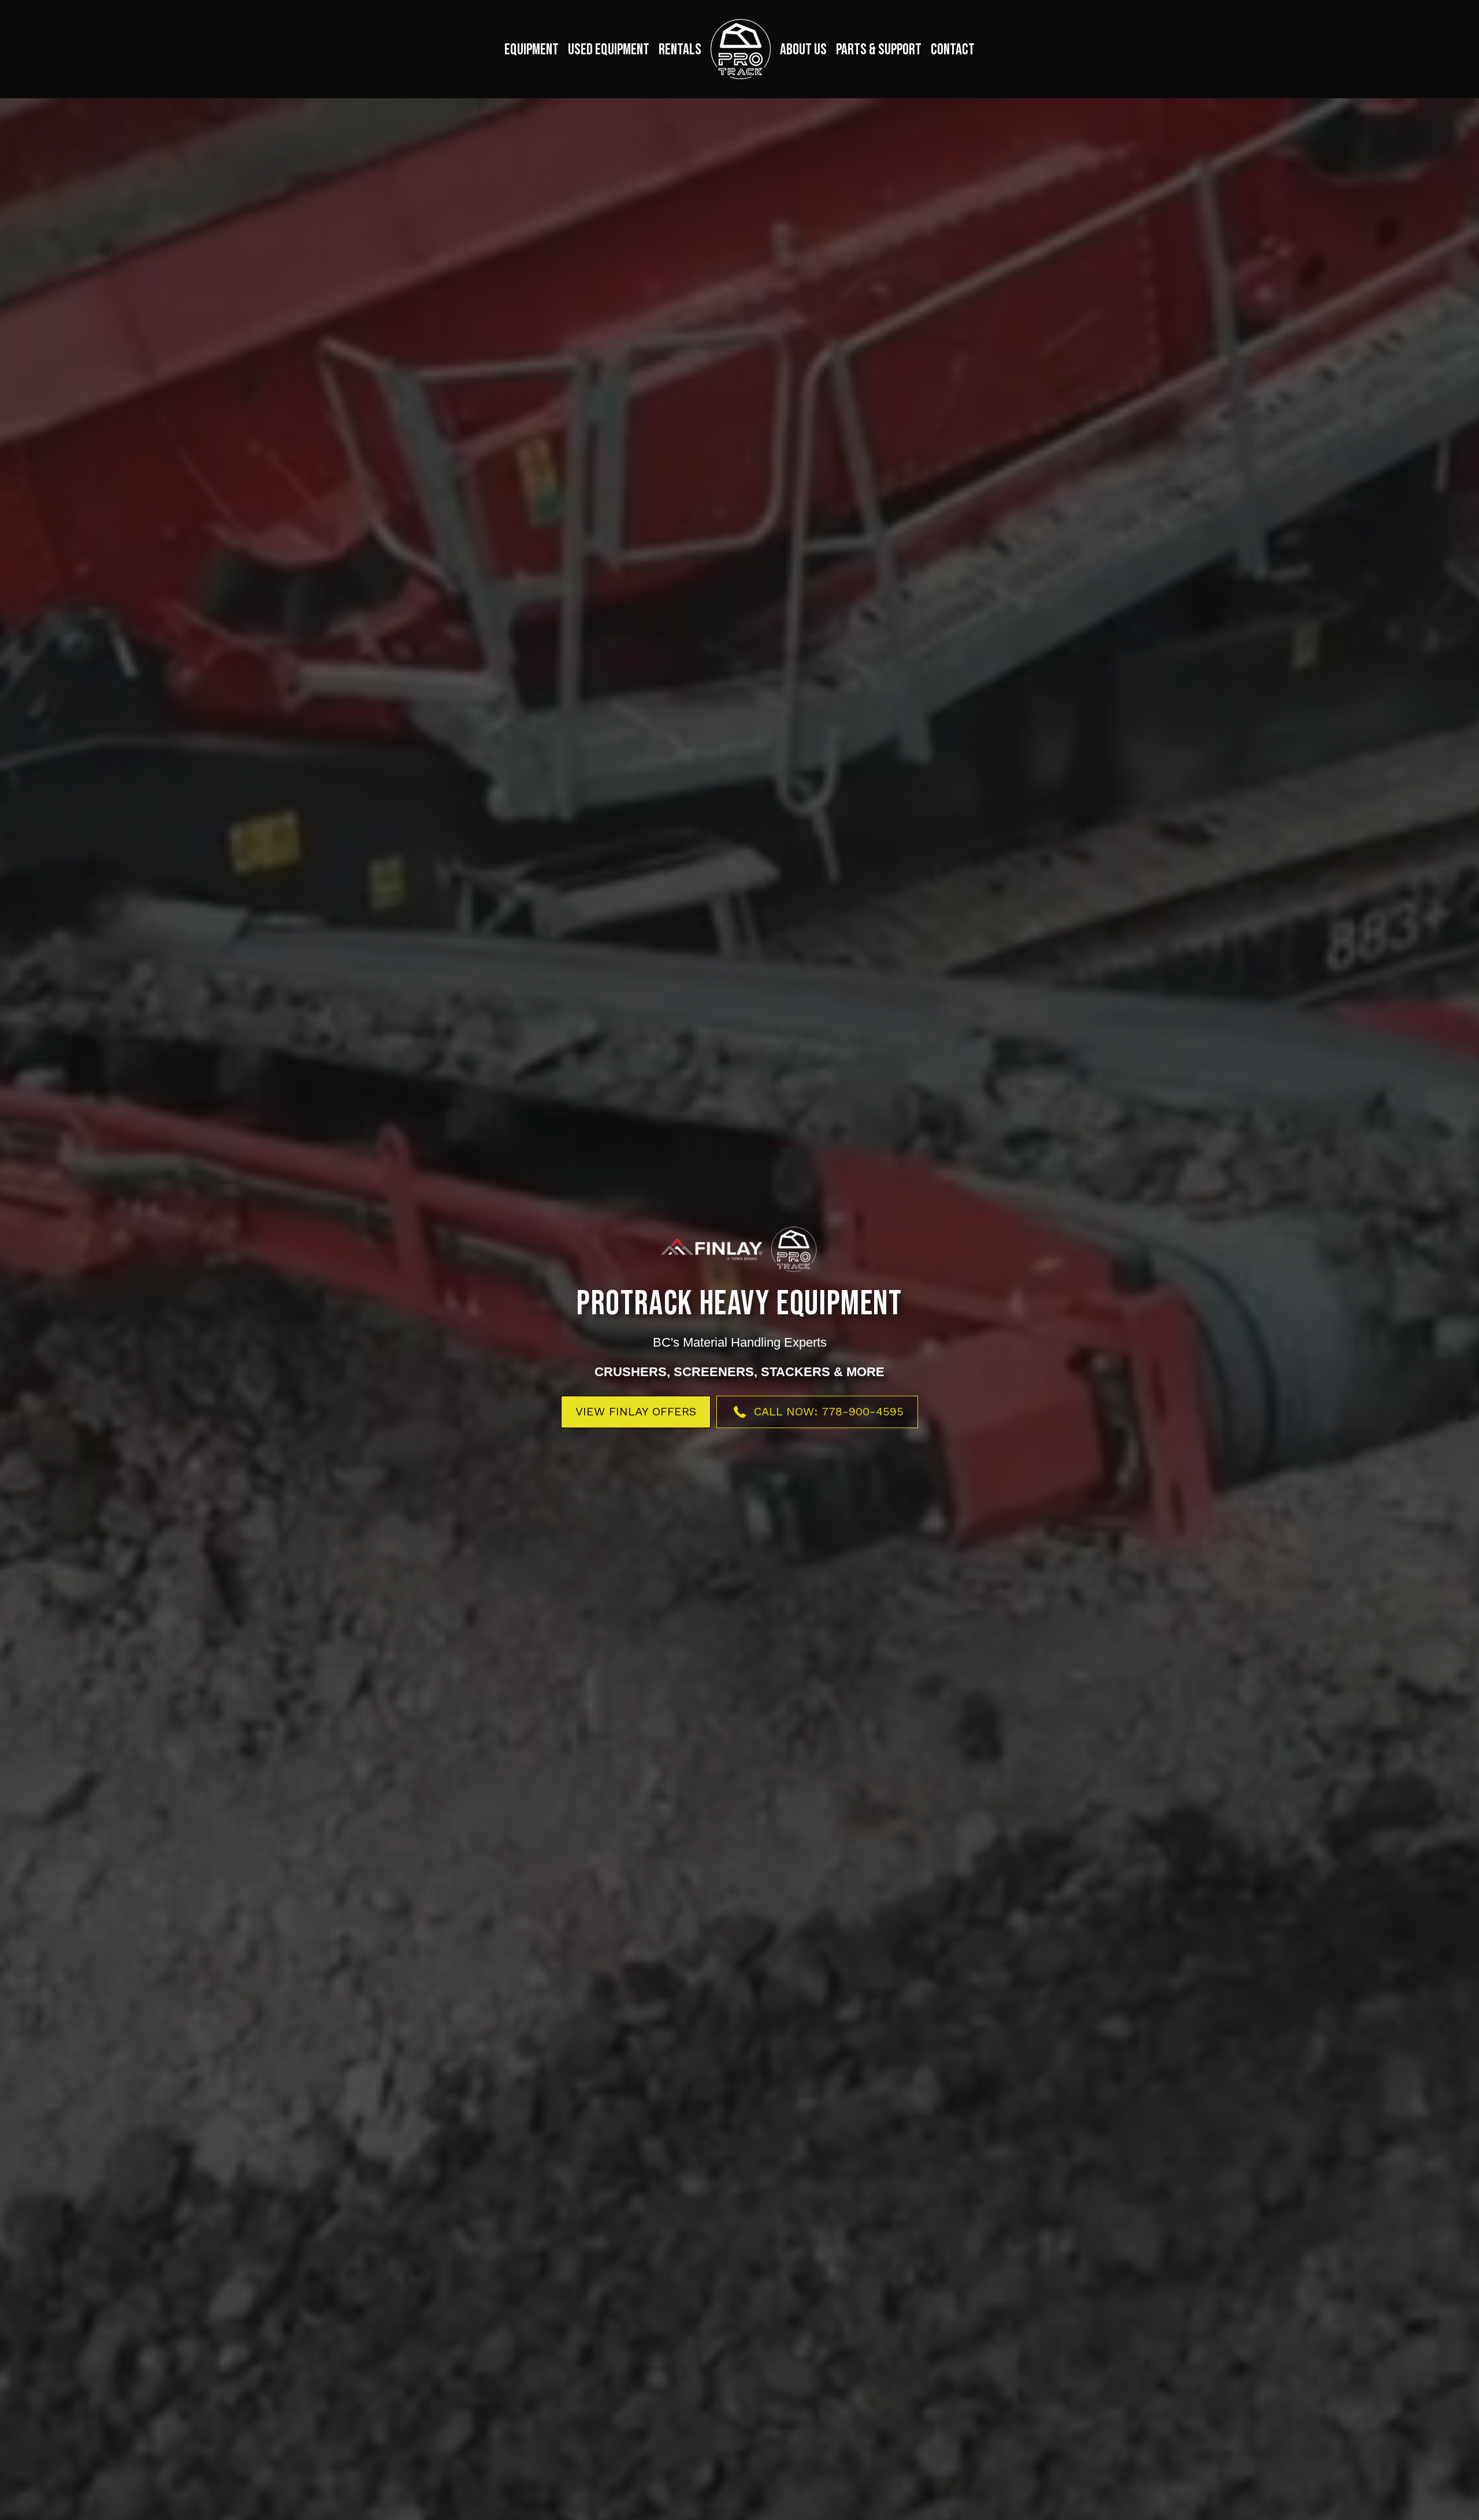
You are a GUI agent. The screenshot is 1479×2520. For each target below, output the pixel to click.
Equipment (532, 50)
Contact (953, 50)
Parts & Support (879, 50)
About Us (803, 50)
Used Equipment (609, 50)
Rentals (680, 50)
